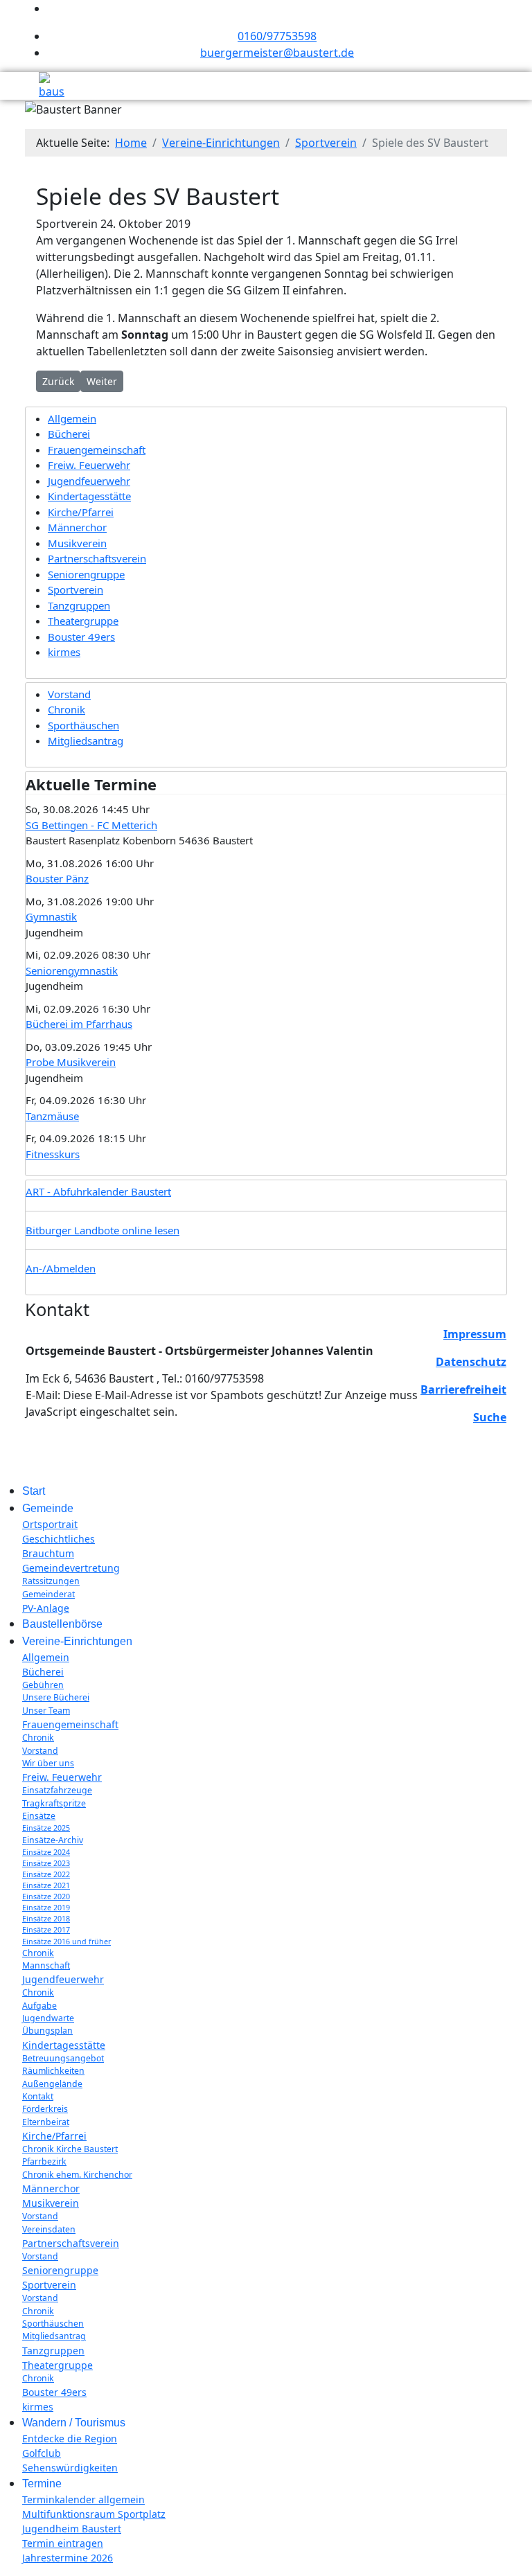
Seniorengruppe (86, 574)
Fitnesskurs (53, 1154)
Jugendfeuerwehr (89, 481)
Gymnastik (51, 916)
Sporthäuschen (83, 725)
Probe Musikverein (71, 1062)
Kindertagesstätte (89, 496)
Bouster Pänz (57, 878)
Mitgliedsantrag (86, 740)
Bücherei (69, 434)
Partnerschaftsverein (97, 558)
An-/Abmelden (61, 1268)
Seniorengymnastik (72, 970)
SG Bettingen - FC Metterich (91, 825)
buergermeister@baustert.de (277, 53)
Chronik (66, 709)
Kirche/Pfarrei (81, 512)
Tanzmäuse (52, 1116)
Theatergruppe (83, 621)
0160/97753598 (277, 36)
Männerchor (77, 527)
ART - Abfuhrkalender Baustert (98, 1191)
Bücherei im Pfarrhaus (79, 1024)
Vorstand (69, 694)
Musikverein (77, 543)
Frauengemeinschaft (97, 450)
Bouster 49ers (81, 637)
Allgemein (72, 418)
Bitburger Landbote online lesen (103, 1230)
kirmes (64, 652)
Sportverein (76, 589)
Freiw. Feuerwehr (89, 465)
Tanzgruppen (79, 605)
